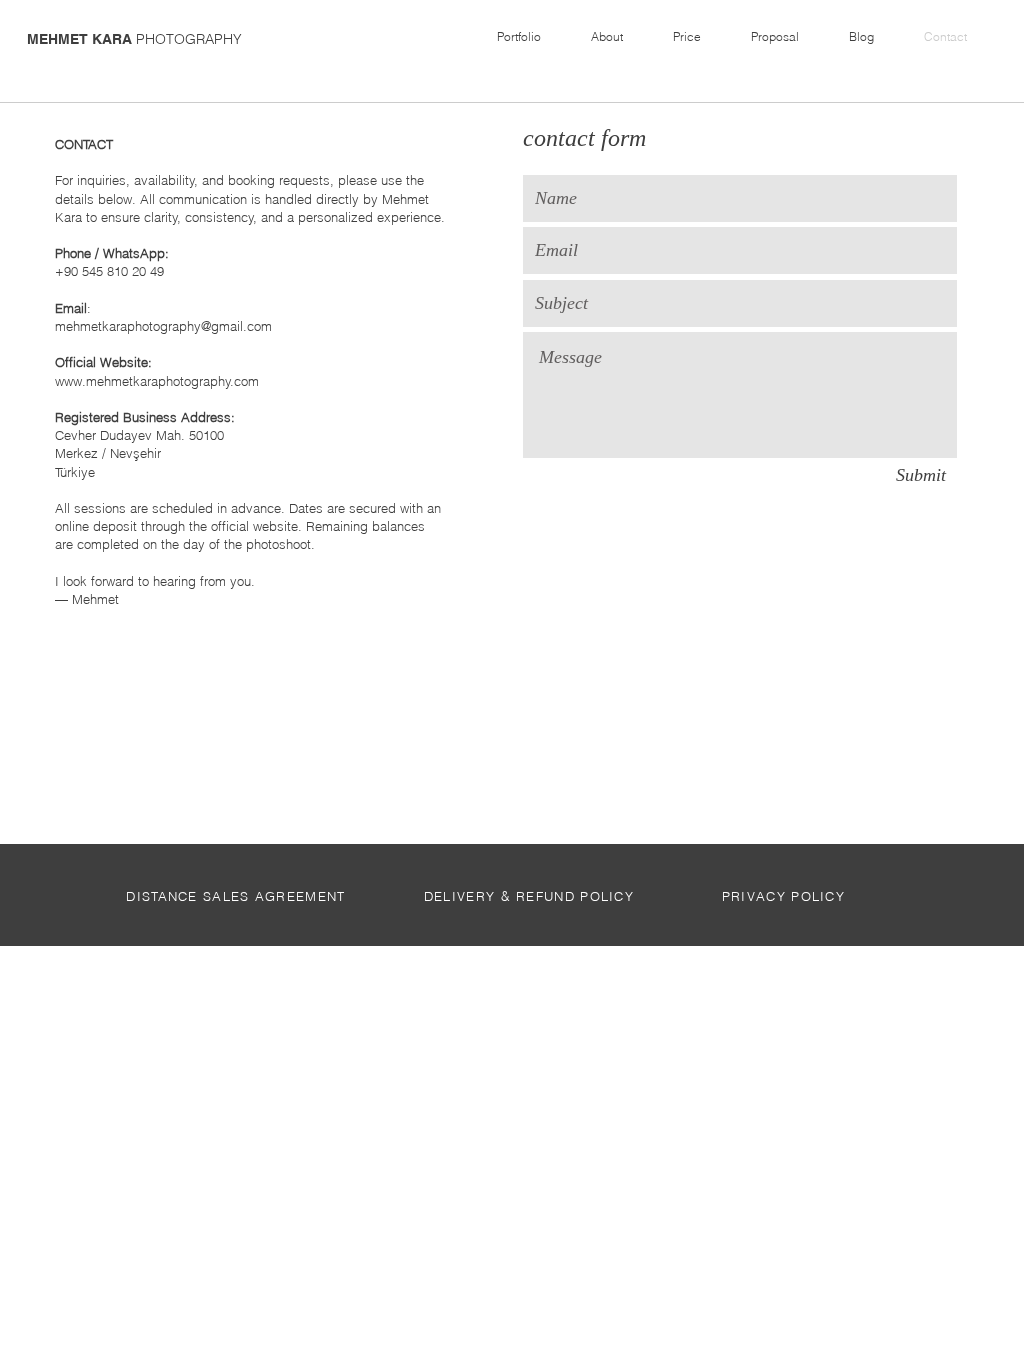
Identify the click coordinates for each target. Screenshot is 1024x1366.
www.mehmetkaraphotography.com (157, 381)
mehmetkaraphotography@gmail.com (163, 326)
